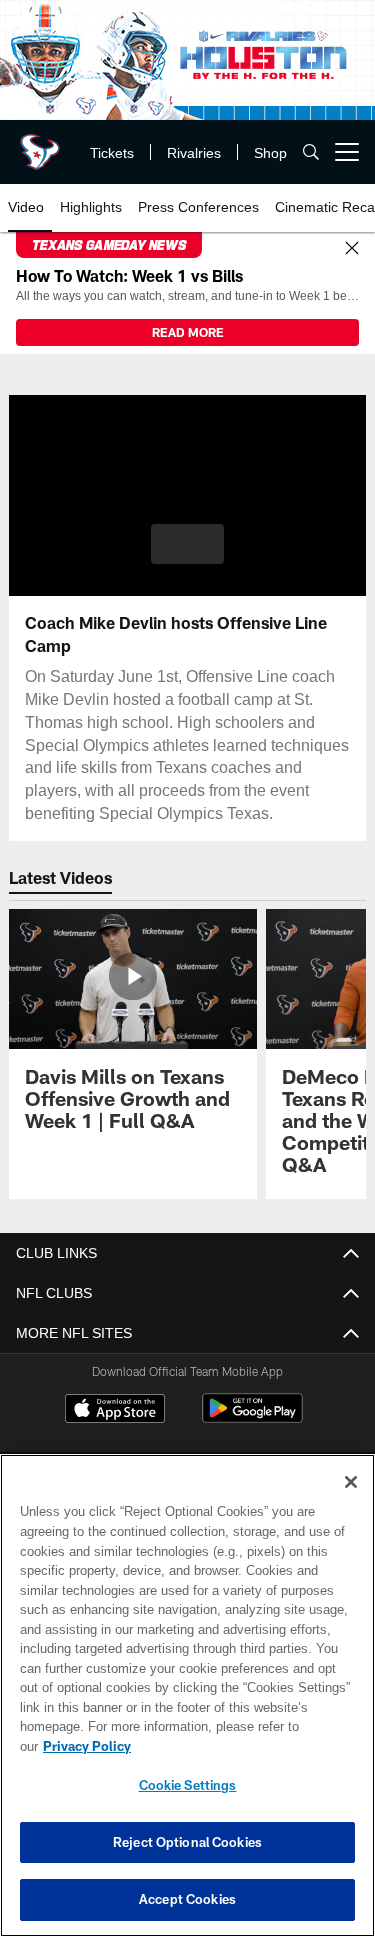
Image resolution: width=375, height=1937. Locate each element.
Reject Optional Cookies (187, 1842)
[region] (187, 1705)
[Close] (352, 249)
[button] (187, 544)
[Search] (311, 152)
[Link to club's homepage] (40, 144)
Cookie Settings (188, 1785)
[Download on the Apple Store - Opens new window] (115, 1411)
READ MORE (188, 332)
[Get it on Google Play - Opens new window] (252, 1418)
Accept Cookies (187, 1899)
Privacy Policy (241, 1746)
